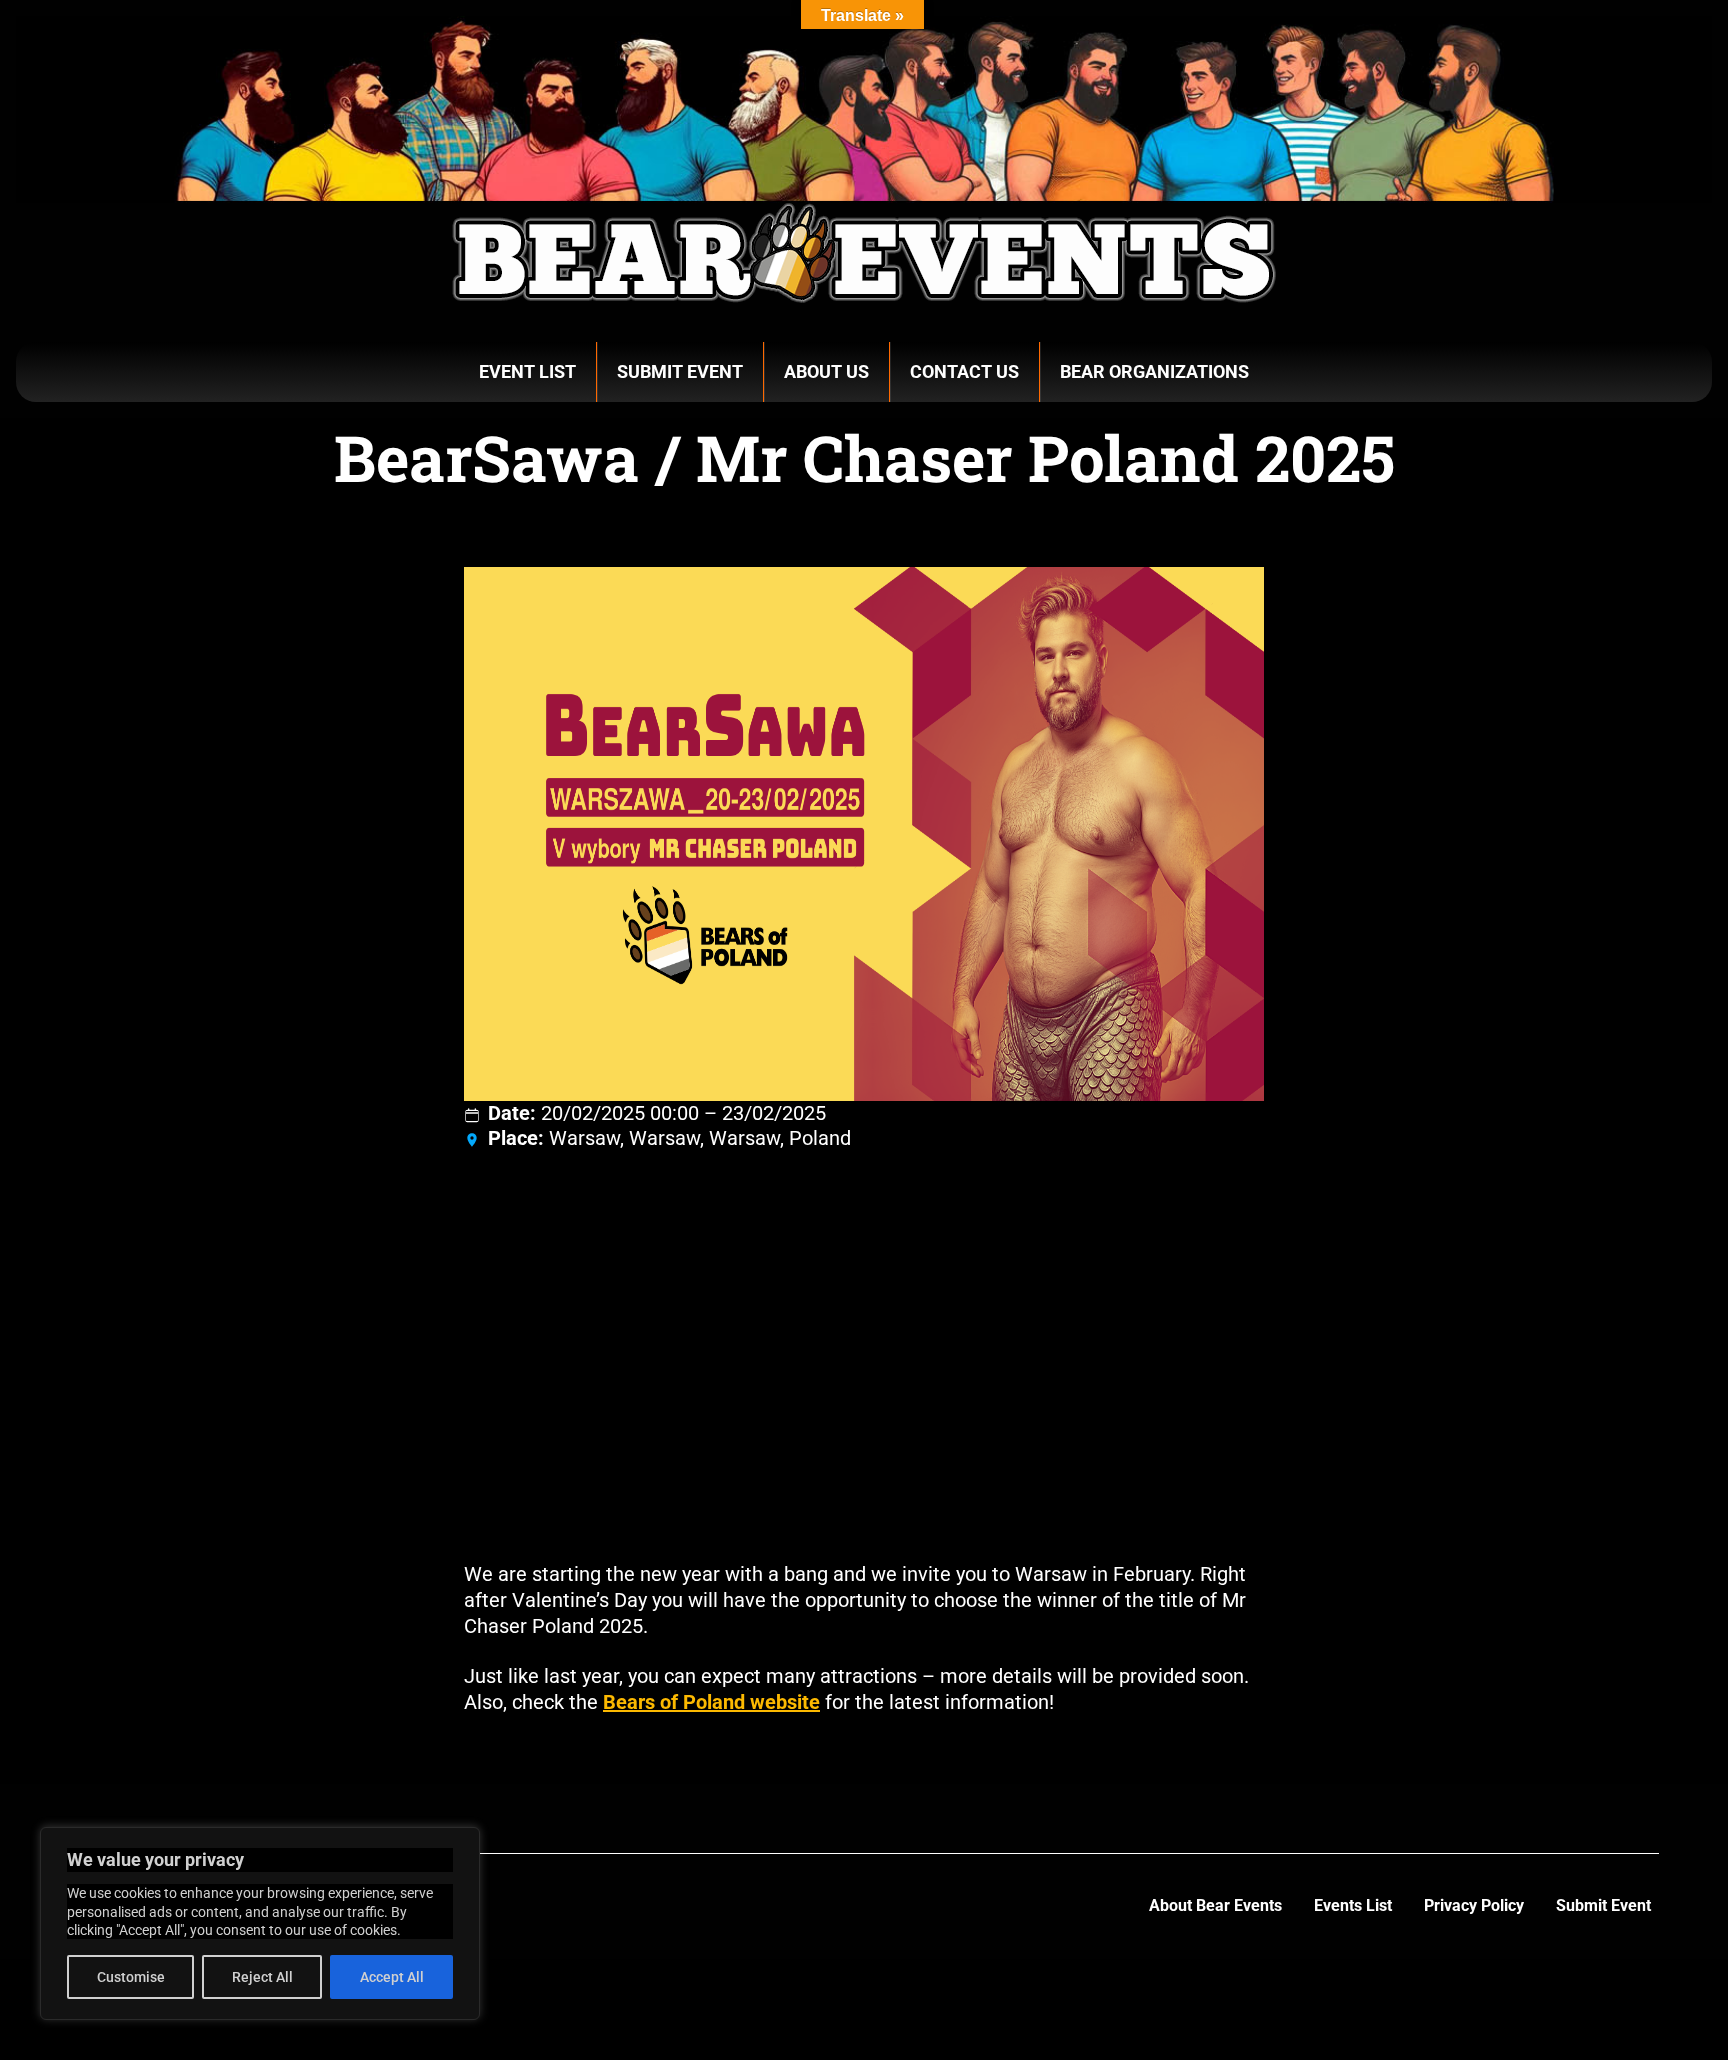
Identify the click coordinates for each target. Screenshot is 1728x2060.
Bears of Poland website (711, 1702)
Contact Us (964, 371)
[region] (260, 1923)
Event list (527, 371)
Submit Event (680, 371)
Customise (131, 1977)
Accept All (392, 1977)
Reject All (262, 1977)
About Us (826, 371)
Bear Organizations (1154, 371)
